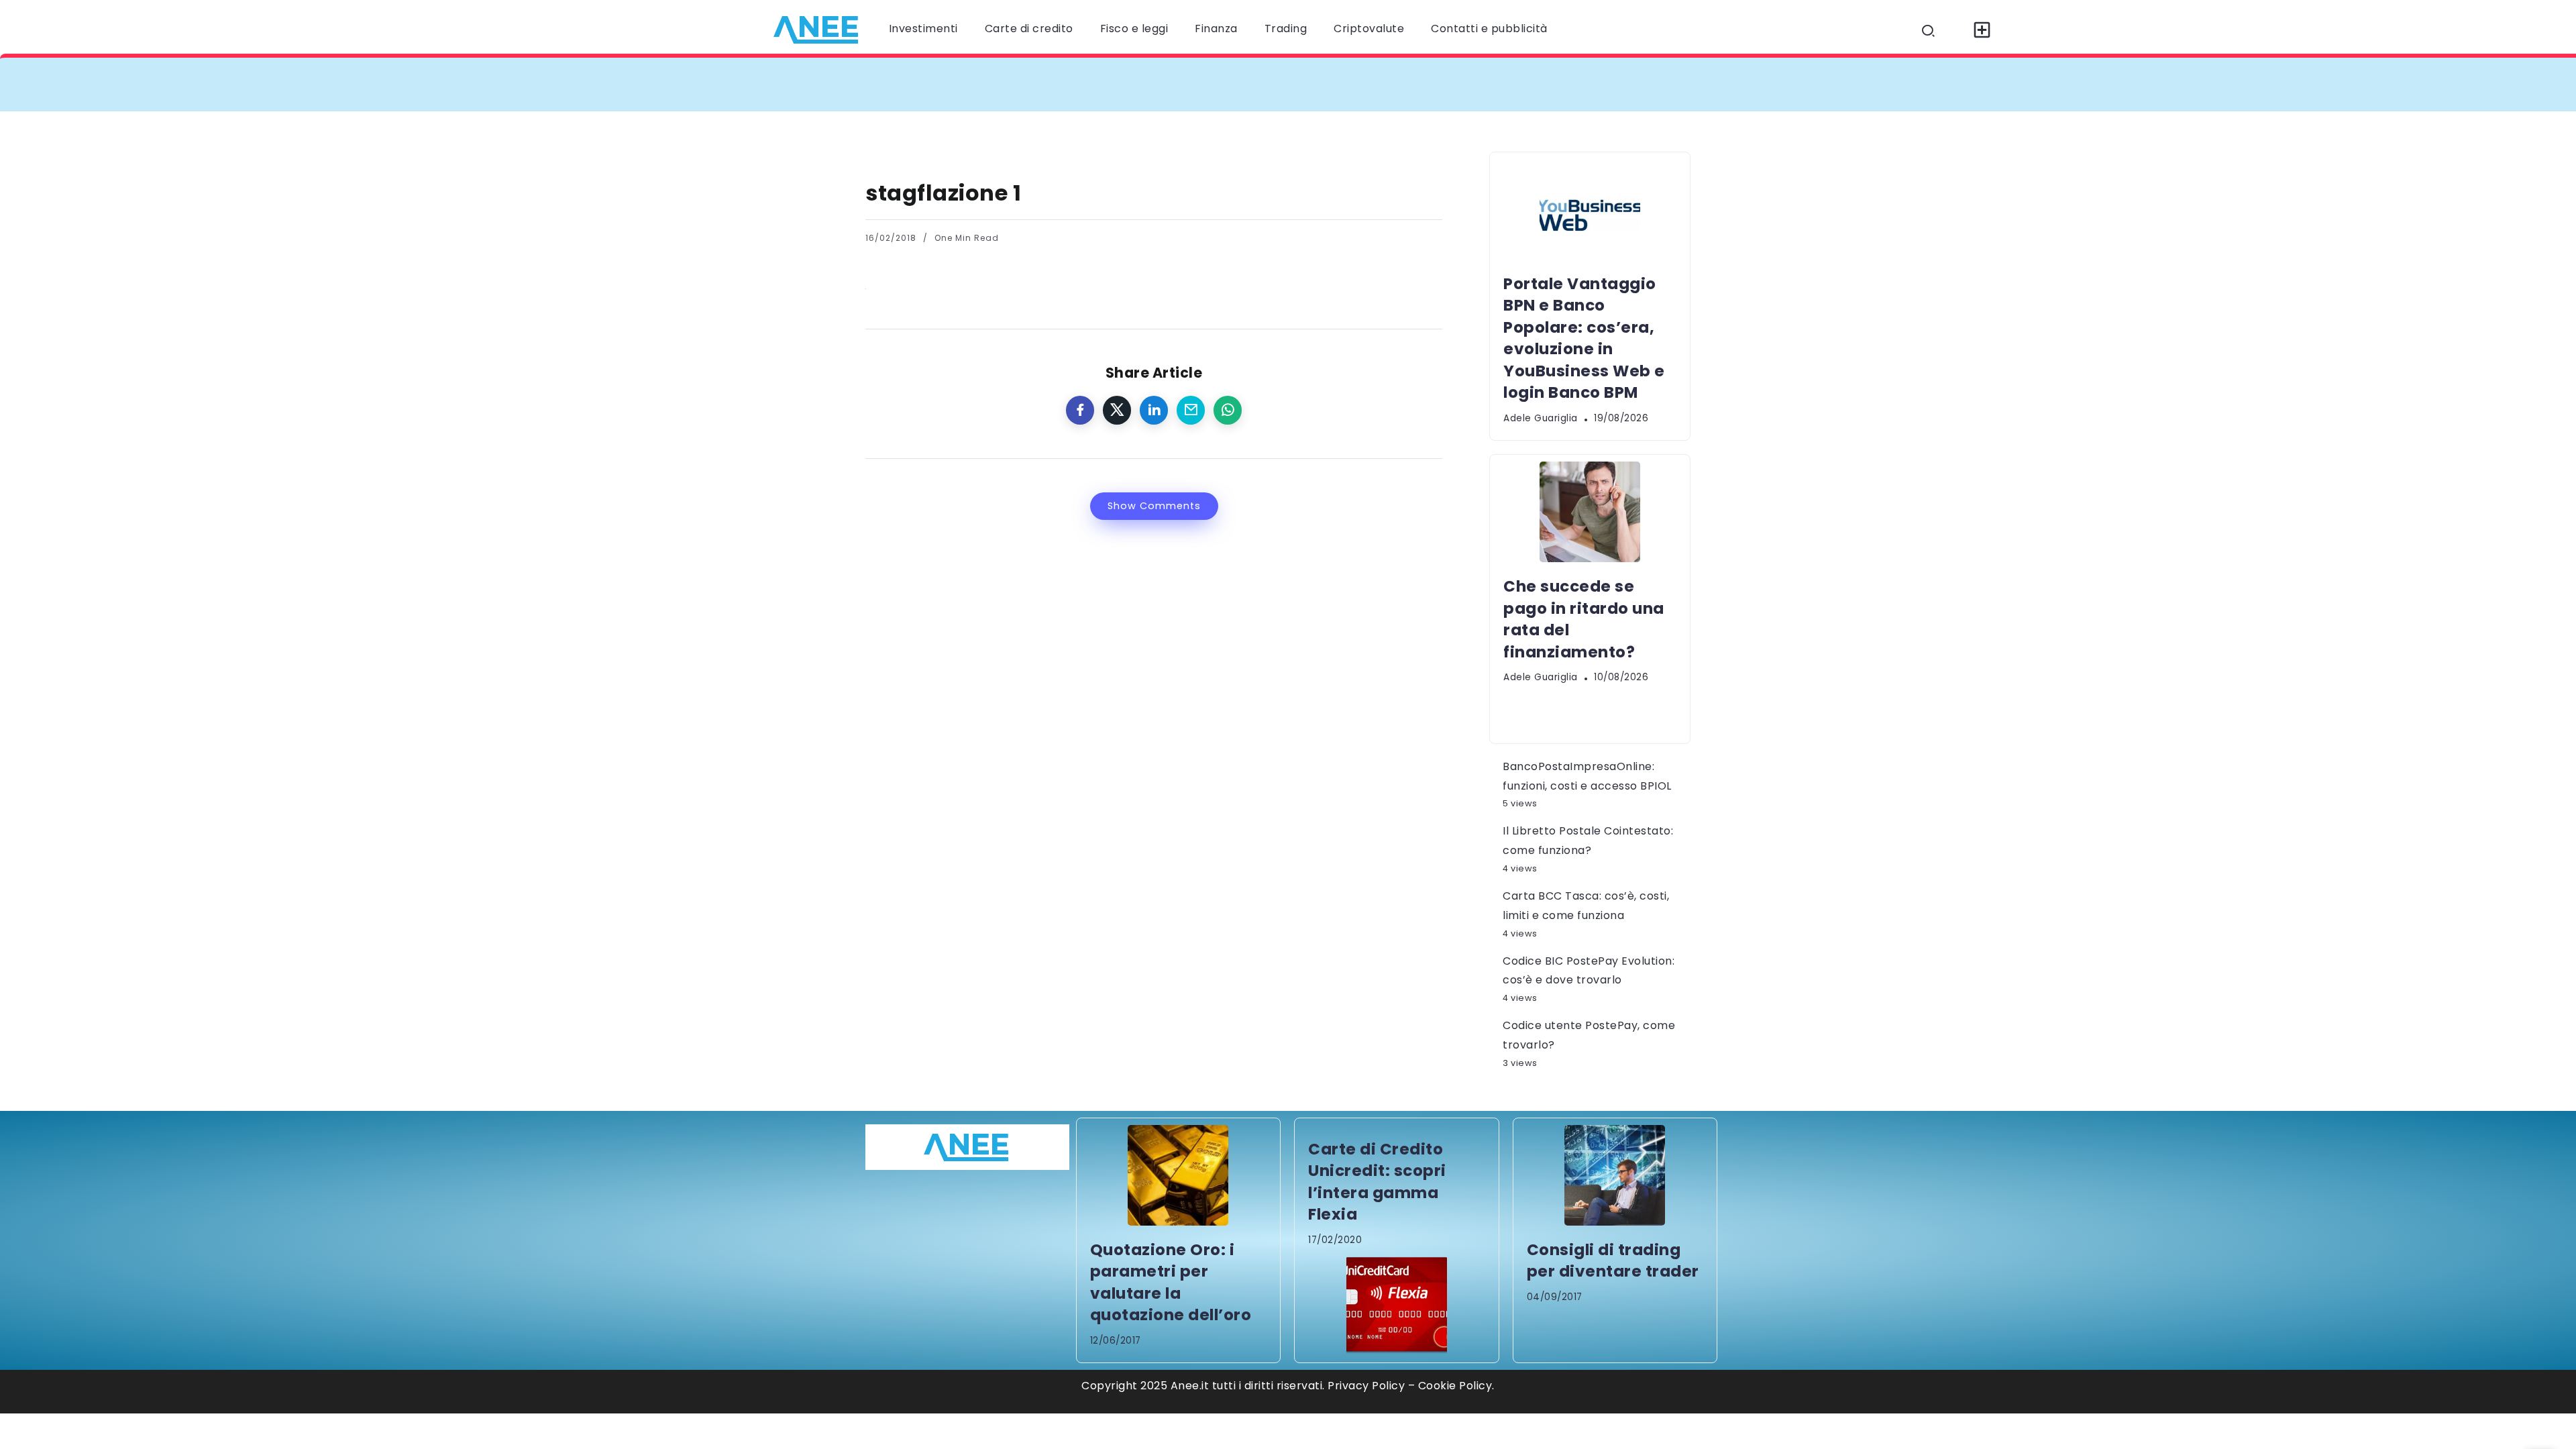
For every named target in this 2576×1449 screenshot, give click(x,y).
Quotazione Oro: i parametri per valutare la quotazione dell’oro (1171, 1282)
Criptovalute (1369, 29)
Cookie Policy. (1456, 1386)
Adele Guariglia (1541, 418)
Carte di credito (1029, 29)
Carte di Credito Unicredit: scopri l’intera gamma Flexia (1377, 1182)
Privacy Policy (1366, 1386)
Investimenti (923, 29)
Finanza (1216, 29)
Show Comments (1154, 506)
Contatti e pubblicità (1489, 29)
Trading (1286, 29)
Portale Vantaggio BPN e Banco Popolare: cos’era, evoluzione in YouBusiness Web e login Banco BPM (1177, 84)
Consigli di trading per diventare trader (1613, 1260)
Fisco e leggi (1134, 29)
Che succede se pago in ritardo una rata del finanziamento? (1663, 84)
